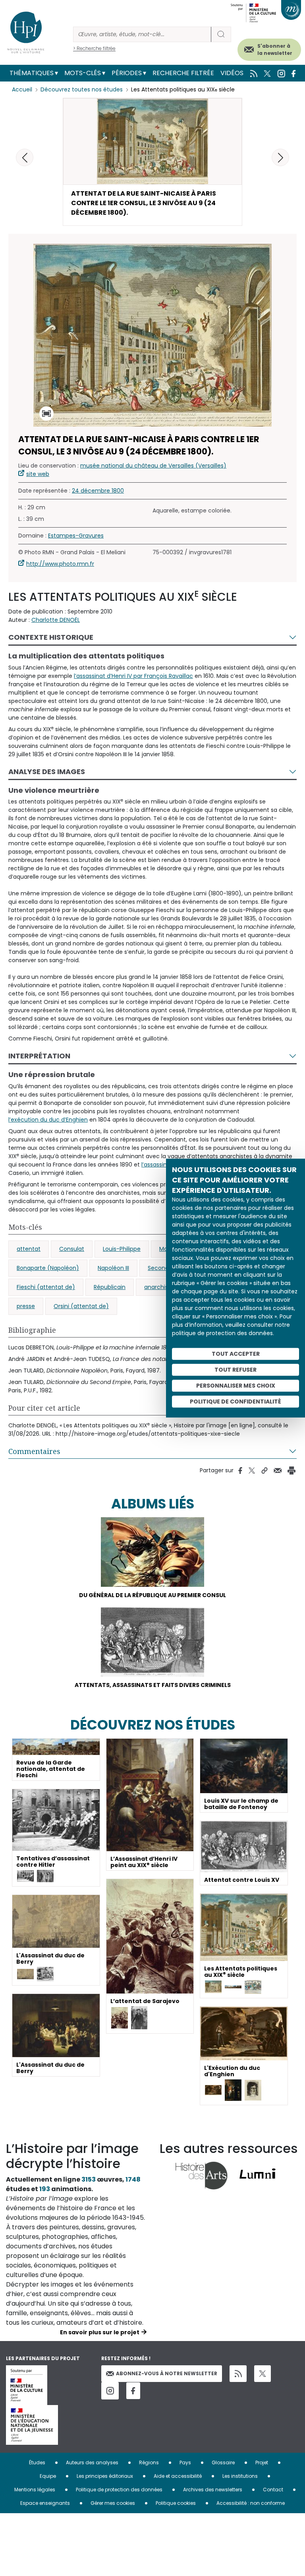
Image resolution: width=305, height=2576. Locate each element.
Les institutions (240, 2476)
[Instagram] (110, 2391)
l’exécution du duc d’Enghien (48, 1120)
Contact (273, 2490)
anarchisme (161, 1287)
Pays (185, 2462)
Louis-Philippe (122, 1249)
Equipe (48, 2476)
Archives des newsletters (213, 2490)
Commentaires (34, 1451)
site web (38, 474)
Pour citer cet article (44, 1408)
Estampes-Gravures (76, 536)
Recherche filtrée (183, 73)
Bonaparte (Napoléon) (48, 1268)
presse (26, 1306)
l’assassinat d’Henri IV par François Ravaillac (133, 676)
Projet (262, 2462)
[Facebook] (133, 2391)
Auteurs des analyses (92, 2462)
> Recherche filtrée (94, 48)
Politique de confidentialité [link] (236, 1402)
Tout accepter (236, 1354)
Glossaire (223, 2462)
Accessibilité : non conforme (251, 2503)
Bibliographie (32, 1330)
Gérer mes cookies (113, 2503)
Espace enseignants (45, 2503)
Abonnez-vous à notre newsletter (167, 2373)
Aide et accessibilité (178, 2476)
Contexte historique (51, 637)
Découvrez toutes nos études (82, 89)
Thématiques (32, 73)
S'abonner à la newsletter (275, 50)
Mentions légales (35, 2490)
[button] (280, 157)
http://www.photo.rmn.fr (60, 564)
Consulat (72, 1249)
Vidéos (232, 73)
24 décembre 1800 (98, 491)
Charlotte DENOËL (56, 620)
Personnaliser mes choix (236, 1386)
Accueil (22, 89)
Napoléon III (113, 1268)
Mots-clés (83, 73)
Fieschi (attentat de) (46, 1287)
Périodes (127, 73)
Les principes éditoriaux (105, 2476)
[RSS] (238, 2374)
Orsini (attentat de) (81, 1306)
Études (37, 2462)
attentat (29, 1249)
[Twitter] (263, 2374)
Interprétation (39, 1056)
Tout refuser (236, 1370)
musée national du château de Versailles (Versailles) (153, 466)
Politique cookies (176, 2503)
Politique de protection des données (119, 2490)
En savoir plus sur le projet (100, 2332)
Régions (149, 2462)
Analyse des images (47, 772)
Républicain (110, 1287)
